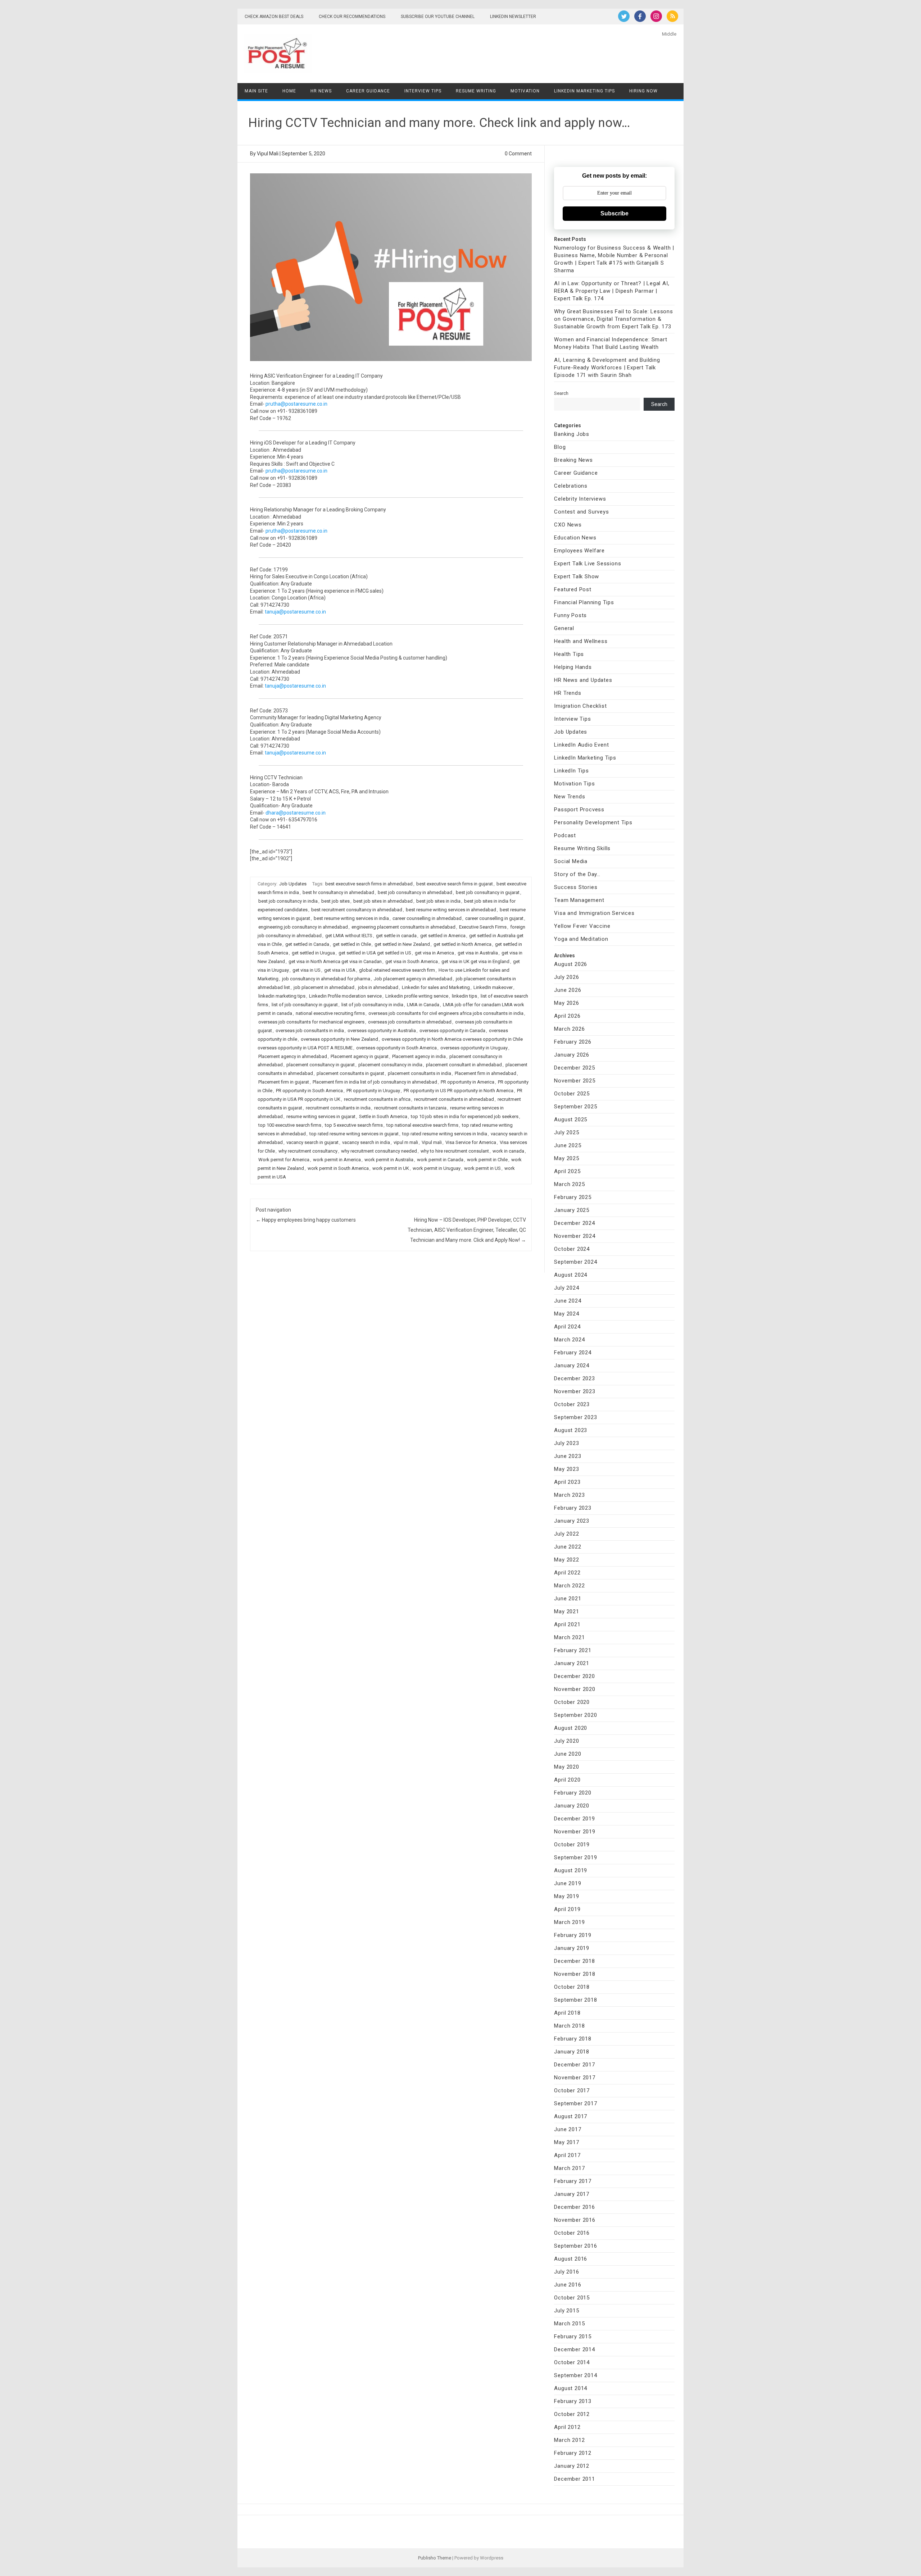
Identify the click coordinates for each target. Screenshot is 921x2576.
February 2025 (573, 1197)
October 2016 (572, 2233)
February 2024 (573, 1353)
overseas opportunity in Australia (382, 1031)
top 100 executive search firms (290, 1125)
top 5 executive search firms (354, 1125)
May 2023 (566, 1469)
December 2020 (574, 1676)
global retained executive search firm (397, 970)
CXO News (568, 525)
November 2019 (575, 1832)
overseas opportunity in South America (396, 1048)
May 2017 (566, 2142)
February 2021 (573, 1650)
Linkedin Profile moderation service (345, 996)
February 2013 (573, 2401)
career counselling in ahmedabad (427, 918)
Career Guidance (368, 91)
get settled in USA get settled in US (375, 953)
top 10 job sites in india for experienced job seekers (465, 1116)
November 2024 (575, 1236)
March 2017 (569, 2168)
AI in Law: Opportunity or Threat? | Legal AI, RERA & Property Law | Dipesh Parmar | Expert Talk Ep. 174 (612, 291)
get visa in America (434, 953)
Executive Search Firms (483, 927)
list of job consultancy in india (372, 1005)
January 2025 (572, 1210)
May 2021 (566, 1611)
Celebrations (571, 486)
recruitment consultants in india (338, 1108)
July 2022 (566, 1534)
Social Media (571, 861)
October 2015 (572, 2298)
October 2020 (572, 1702)
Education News (575, 538)
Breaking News (573, 460)
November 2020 (575, 1689)
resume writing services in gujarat (321, 1116)
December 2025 (574, 1068)
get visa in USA (340, 970)
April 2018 (567, 2013)
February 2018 (573, 2039)
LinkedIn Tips (571, 771)
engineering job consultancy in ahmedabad (303, 927)
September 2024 (575, 1262)
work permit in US (482, 1168)
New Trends (570, 797)
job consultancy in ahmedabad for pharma (326, 979)
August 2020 (571, 1728)
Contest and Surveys (581, 512)
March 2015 (569, 2324)
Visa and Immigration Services (594, 913)
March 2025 (569, 1184)
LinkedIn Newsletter (513, 17)
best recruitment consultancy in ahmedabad (357, 910)
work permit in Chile (487, 1160)
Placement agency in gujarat (360, 1056)
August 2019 (571, 1870)
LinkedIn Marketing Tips (584, 91)
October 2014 (572, 2362)
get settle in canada (396, 936)
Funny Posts (570, 615)
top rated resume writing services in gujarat (354, 1134)
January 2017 (572, 2194)
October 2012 (572, 2414)
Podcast (565, 835)
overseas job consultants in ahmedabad (410, 1022)
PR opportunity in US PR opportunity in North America (459, 1091)
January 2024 (572, 1365)
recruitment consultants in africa (377, 1099)
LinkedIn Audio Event (581, 745)
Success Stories (576, 887)
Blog (560, 447)
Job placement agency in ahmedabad (413, 979)
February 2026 (573, 1042)
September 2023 (575, 1417)
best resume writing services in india (351, 918)
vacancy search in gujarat (312, 1142)
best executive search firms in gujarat (455, 884)
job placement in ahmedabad (324, 987)
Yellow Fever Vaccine (582, 926)
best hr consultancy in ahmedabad (338, 892)
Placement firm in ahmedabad (486, 1073)
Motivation (525, 91)
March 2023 (569, 1495)
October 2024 (572, 1249)
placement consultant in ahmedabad (464, 1065)
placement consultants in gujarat (350, 1073)
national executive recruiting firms (330, 1013)
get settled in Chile (352, 944)
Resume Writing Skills (582, 848)
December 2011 (574, 2479)
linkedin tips (464, 996)
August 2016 (571, 2259)
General (564, 628)
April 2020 (567, 1780)
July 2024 (566, 1288)
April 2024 (567, 1327)
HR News (321, 91)
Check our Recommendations (352, 17)
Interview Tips (423, 91)
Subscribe (614, 213)
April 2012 (567, 2427)
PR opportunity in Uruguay (373, 1091)
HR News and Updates (583, 680)
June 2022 (568, 1547)
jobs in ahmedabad (378, 987)
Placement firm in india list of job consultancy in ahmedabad (375, 1082)
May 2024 (566, 1314)
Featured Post (573, 589)
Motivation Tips (574, 784)
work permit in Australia (389, 1160)
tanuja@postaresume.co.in (295, 612)
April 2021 (567, 1624)
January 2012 (572, 2466)
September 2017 (575, 2103)
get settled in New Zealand (402, 944)
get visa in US (307, 970)
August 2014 (571, 2388)
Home (289, 91)
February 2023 (573, 1508)
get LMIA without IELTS (349, 936)
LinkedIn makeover (493, 987)
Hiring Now (643, 91)
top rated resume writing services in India (445, 1134)
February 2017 (573, 2181)
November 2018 (575, 1974)
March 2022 (569, 1586)
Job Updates (293, 884)
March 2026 (569, 1029)
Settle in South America (383, 1116)
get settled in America (443, 936)
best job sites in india (438, 901)
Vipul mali (432, 1142)
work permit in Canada (440, 1160)
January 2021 (572, 1663)
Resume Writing (476, 91)
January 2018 (572, 2052)
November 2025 (575, 1081)
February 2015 (573, 2336)
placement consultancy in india (390, 1065)
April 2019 (567, 1909)
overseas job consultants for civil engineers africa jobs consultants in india (446, 1013)
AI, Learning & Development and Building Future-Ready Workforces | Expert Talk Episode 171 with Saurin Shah (607, 368)
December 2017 (574, 2065)
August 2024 (571, 1275)
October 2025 (572, 1094)
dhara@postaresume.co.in (296, 813)
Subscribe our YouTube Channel (438, 17)
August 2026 (571, 964)
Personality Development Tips (593, 822)
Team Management (579, 900)
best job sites (335, 901)
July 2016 (566, 2272)
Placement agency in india (419, 1056)
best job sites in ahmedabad (383, 901)
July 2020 (566, 1741)
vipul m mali (406, 1142)
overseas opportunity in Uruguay (474, 1048)
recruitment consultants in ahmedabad (454, 1099)
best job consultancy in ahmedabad (415, 892)
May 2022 (566, 1560)
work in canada (508, 1151)
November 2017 (575, 2078)
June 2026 (568, 990)
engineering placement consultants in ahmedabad (403, 927)
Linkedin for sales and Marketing (436, 987)
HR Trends (568, 693)
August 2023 (571, 1430)
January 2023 (572, 1521)
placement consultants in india (419, 1073)
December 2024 (574, 1223)
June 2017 (568, 2129)
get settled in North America (462, 944)
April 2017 (567, 2155)
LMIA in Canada (423, 1005)
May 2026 (566, 1003)
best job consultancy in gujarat (488, 892)
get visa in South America (412, 961)
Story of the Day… (577, 874)
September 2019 (575, 1857)
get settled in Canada (307, 944)
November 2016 (575, 2220)
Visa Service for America (471, 1142)
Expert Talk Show (577, 576)
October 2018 (572, 1987)
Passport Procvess (579, 810)
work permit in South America (338, 1168)
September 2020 (575, 1715)
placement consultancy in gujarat (321, 1065)
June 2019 (568, 1883)
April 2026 (567, 1016)
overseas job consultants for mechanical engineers (311, 1022)
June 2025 (568, 1145)
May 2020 (566, 1767)
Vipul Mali (268, 154)
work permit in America (337, 1160)
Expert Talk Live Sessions (587, 564)
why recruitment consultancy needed (379, 1151)
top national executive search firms (422, 1125)
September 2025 (575, 1107)
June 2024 (568, 1301)
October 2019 (572, 1845)
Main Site (256, 91)
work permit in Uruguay (437, 1168)
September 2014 (575, 2375)
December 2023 (574, 1378)
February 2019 (573, 1935)
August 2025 (571, 1120)
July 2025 (566, 1132)
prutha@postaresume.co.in (296, 404)
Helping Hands (573, 667)
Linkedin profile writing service (417, 996)
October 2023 (572, 1404)
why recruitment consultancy (308, 1151)
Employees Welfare (579, 551)
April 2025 (567, 1171)
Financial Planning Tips (584, 602)
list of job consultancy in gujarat (305, 1005)
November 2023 (575, 1391)
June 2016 (568, 2285)
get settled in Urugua (313, 953)
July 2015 (566, 2311)
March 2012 (569, 2440)
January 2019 (572, 1948)
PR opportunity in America (468, 1082)
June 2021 (568, 1599)
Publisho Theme (435, 2558)
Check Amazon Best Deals (274, 17)
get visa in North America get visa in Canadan (335, 961)
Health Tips (569, 654)
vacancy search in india (366, 1142)
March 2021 (569, 1637)
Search (561, 393)
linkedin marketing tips (282, 996)
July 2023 (566, 1443)
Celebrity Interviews (580, 499)
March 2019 (569, 1922)
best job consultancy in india (288, 901)
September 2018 (575, 2000)
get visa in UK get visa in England (475, 961)
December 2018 (574, 1961)
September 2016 (575, 2246)
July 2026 (566, 977)
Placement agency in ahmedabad (293, 1056)
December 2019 (574, 1819)
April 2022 (567, 1573)
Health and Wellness (581, 641)
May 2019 (566, 1896)
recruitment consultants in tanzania (410, 1108)
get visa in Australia (478, 953)
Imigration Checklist (580, 706)
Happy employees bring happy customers (306, 1220)
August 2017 (571, 2116)
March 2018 (569, 2026)
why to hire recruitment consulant (455, 1151)
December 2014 (574, 2349)
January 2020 (572, 1806)
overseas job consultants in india (310, 1031)
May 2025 (566, 1158)
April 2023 (567, 1482)
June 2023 (568, 1456)
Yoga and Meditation (581, 939)
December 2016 (574, 2207)
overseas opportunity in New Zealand (339, 1039)
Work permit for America (284, 1160)
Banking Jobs (572, 434)
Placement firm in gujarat (284, 1082)
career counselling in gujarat (494, 918)
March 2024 (569, 1340)
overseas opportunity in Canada (452, 1031)
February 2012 (573, 2453)
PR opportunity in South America (309, 1091)
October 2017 (572, 2091)
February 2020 (573, 1793)
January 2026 (572, 1055)
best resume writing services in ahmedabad (451, 910)
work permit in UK (391, 1168)
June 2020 (568, 1754)
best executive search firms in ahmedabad (369, 884)
